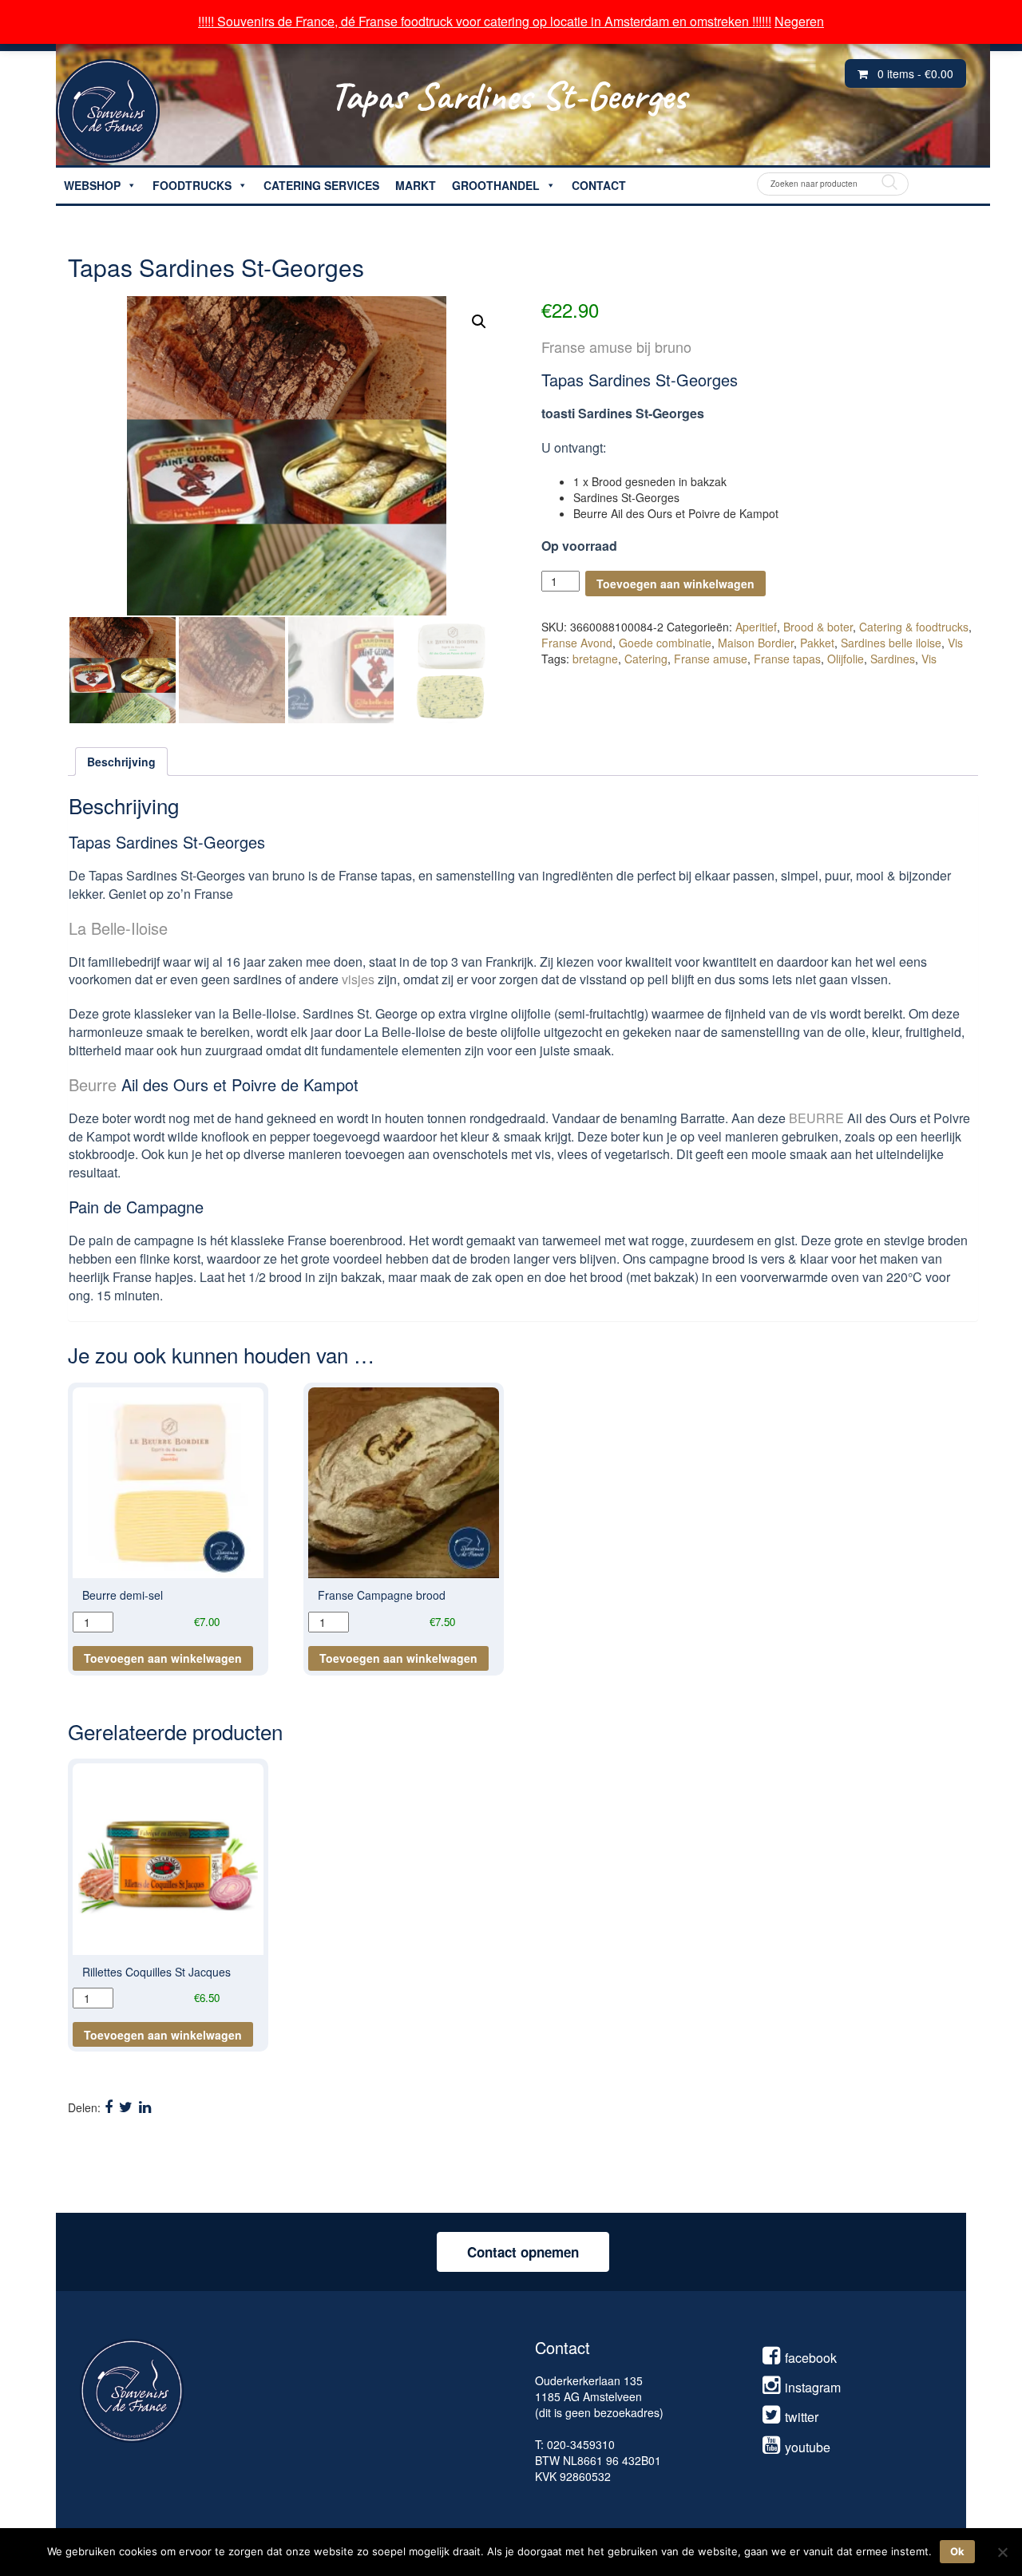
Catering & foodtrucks (914, 627)
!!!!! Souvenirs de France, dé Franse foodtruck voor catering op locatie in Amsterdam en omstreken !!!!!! (485, 21)
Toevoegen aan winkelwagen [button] (163, 1658)
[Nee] (1002, 2552)
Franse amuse (711, 659)
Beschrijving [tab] (121, 762)
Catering (646, 659)
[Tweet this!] (126, 2106)
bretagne (595, 659)
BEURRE (816, 1118)
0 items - (915, 73)
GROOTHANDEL (496, 185)
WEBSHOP (92, 185)
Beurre (93, 1084)
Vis (955, 643)
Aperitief (756, 627)
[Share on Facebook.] (109, 2106)
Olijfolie (846, 659)
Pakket (817, 643)
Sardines (893, 659)
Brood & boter (818, 627)
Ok (957, 2551)
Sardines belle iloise (891, 643)
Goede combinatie (665, 643)
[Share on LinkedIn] (145, 2106)
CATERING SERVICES (321, 185)
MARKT (416, 185)
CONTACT (599, 185)
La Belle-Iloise (118, 928)
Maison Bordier (756, 643)
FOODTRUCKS (192, 185)
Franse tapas (787, 659)
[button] (479, 322)
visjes (358, 979)
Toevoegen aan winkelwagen (675, 584)
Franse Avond (577, 643)
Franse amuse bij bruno (616, 346)
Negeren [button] (799, 21)
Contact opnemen (523, 2252)
